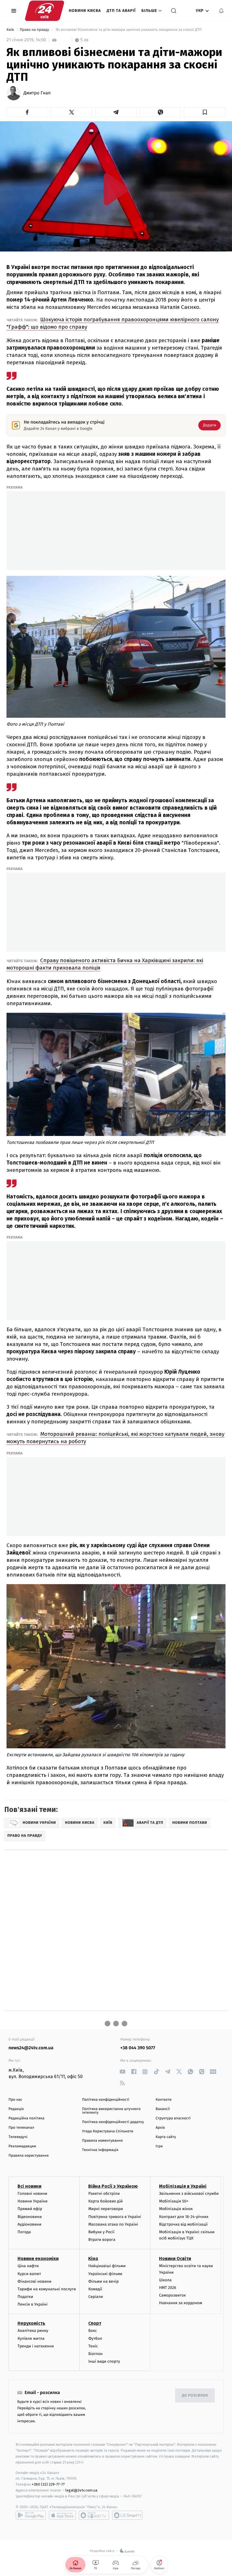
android (31, 2515)
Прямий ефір (30, 2209)
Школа (165, 2280)
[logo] (45, 11)
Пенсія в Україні (33, 2304)
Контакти (164, 2100)
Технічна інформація (100, 2150)
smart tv (94, 2515)
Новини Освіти (175, 2259)
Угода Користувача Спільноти (108, 2131)
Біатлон (95, 2354)
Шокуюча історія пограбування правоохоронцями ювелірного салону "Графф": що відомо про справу (113, 323)
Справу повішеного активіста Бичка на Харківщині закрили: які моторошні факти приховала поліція (105, 964)
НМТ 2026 (168, 2288)
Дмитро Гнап (37, 93)
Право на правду (35, 30)
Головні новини (32, 2194)
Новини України (33, 2201)
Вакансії (163, 2109)
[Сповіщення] (221, 11)
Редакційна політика (26, 2118)
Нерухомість (31, 2323)
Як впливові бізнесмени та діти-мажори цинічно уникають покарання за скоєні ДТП (129, 30)
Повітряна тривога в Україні (115, 2217)
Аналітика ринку (33, 2331)
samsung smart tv (127, 2515)
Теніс (93, 2346)
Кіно (93, 2259)
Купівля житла (31, 2338)
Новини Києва (85, 11)
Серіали (96, 2297)
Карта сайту (166, 2137)
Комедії (95, 2289)
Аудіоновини (29, 2224)
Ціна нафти (28, 2266)
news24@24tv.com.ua (31, 2048)
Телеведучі (18, 2137)
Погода (24, 2232)
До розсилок (195, 2396)
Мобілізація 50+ (174, 2201)
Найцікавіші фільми (107, 2266)
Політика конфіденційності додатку (113, 2122)
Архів (160, 2128)
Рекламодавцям (22, 2146)
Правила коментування (102, 2141)
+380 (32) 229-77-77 (48, 2484)
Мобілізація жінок (176, 2209)
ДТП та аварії (121, 11)
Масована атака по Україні (113, 2224)
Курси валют (29, 2274)
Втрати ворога (102, 2240)
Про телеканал (21, 2128)
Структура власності (173, 2118)
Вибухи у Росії (101, 2232)
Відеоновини (30, 2217)
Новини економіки (38, 2259)
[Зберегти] (205, 112)
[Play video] (116, 189)
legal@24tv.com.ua (81, 2490)
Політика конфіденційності (106, 2100)
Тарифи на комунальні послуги (47, 2289)
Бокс (93, 2331)
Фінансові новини (35, 2281)
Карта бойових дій (106, 2201)
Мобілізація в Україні (183, 2186)
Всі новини (29, 2186)
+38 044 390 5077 (138, 2048)
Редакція (16, 2109)
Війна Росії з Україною (113, 2186)
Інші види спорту (104, 2361)
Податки (25, 2297)
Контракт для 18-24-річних (184, 2217)
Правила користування (29, 2156)
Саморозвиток (172, 2295)
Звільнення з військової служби (189, 2194)
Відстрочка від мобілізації (183, 2224)
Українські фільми (105, 2274)
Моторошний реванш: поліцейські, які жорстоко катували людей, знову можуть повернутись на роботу (115, 1438)
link (122, 2072)
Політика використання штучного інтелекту (111, 2111)
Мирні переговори (106, 2209)
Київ (11, 30)
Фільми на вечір (103, 2281)
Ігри (159, 2146)
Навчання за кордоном (181, 2303)
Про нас (15, 2100)
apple (62, 2515)
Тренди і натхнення (36, 2346)
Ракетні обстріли (104, 2194)
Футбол (95, 2338)
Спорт (95, 2323)
